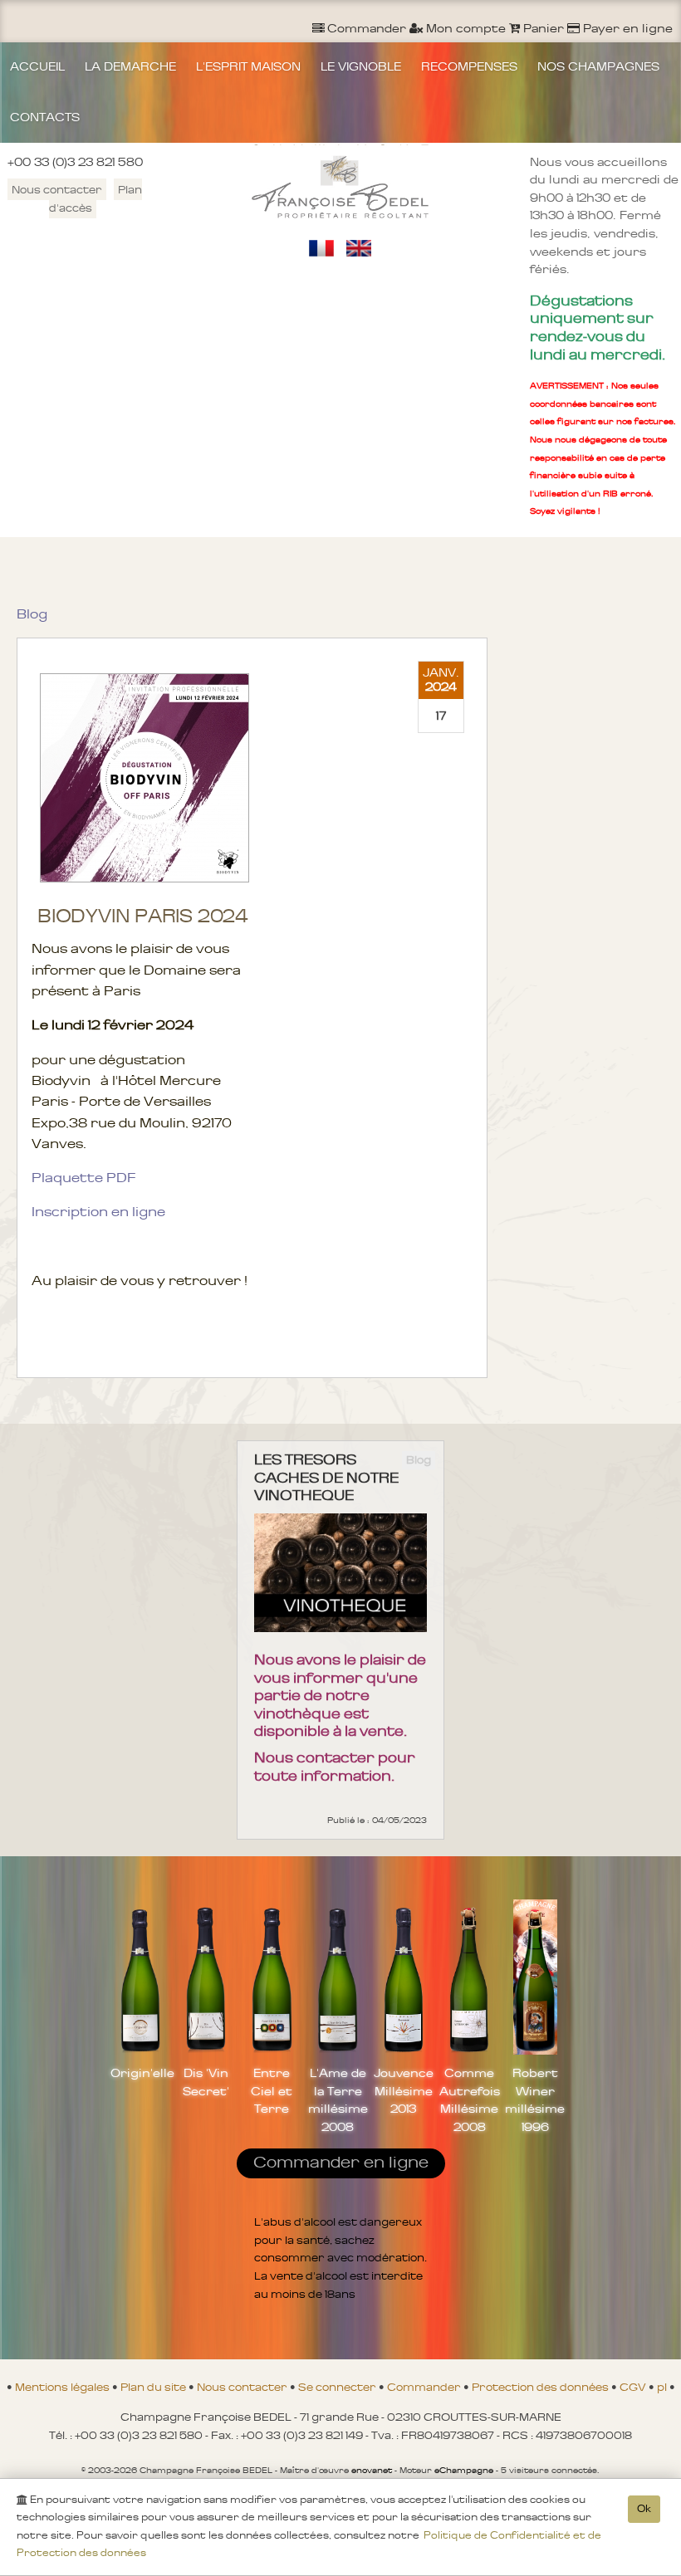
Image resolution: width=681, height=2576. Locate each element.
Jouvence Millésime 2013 (404, 2091)
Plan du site (154, 2387)
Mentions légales (64, 2387)
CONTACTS (45, 117)
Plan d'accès (96, 198)
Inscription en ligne (98, 1212)
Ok (644, 2509)
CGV (634, 2387)
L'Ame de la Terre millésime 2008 (338, 2100)
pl (663, 2387)
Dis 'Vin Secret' (206, 2082)
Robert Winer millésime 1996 (535, 2100)
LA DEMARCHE (130, 66)
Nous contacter (57, 189)
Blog (32, 614)
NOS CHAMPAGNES (598, 66)
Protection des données (541, 2387)
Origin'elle (140, 2073)
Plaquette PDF (83, 1178)
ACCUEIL (37, 66)
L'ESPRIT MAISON (248, 66)
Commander (425, 2387)
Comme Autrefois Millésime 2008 (469, 2100)
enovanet (372, 2470)
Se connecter (338, 2387)
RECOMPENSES (469, 66)
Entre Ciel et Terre (272, 2091)
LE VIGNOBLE (361, 66)
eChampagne (464, 2470)
